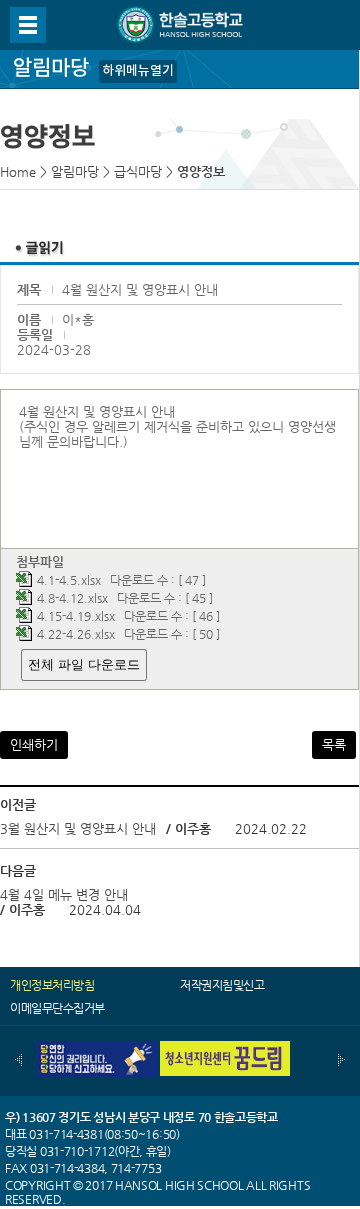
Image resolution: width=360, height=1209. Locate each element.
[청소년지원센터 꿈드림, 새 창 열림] (225, 1048)
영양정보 (201, 171)
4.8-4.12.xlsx (72, 598)
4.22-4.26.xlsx (76, 634)
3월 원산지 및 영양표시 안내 (78, 828)
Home (18, 171)
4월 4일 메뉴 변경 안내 (64, 894)
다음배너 (341, 1060)
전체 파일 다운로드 (84, 664)
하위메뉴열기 (138, 71)
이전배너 (18, 1060)
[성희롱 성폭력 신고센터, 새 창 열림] (93, 1048)
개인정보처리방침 (52, 985)
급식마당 (138, 171)
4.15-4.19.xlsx (76, 616)
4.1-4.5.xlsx (69, 580)
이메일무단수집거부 (57, 1008)
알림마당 (75, 171)
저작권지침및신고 (222, 985)
